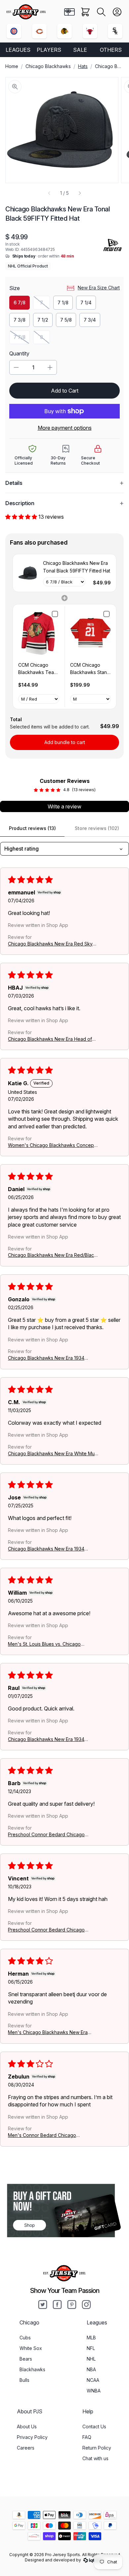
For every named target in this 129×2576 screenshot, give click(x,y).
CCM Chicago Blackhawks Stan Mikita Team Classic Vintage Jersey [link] (88, 669)
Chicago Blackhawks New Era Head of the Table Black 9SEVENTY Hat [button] (50, 1039)
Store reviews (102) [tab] (97, 828)
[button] (101, 12)
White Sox (31, 2348)
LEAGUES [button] (18, 50)
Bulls (24, 2380)
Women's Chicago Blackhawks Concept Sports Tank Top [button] (52, 1145)
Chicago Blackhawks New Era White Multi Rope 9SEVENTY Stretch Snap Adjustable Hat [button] (53, 1453)
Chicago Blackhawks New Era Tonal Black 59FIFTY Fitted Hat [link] (77, 567)
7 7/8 (22, 339)
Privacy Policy (32, 2437)
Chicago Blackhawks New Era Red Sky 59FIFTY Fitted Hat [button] (50, 944)
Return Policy (97, 2448)
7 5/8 (66, 320)
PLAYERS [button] (49, 50)
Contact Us (94, 2426)
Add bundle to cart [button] (65, 742)
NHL (91, 2359)
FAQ (87, 2437)
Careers (26, 2448)
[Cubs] (14, 31)
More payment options (65, 428)
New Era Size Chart (99, 288)
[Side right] (80, 193)
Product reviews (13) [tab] (32, 828)
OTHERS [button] (111, 50)
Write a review (64, 806)
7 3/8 (20, 320)
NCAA (93, 2380)
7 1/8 (63, 303)
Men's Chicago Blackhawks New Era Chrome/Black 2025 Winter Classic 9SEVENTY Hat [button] (48, 2033)
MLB (91, 2338)
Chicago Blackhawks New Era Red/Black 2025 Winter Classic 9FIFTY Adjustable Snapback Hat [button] (52, 1255)
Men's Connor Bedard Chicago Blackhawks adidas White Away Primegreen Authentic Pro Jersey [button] (44, 2135)
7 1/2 (43, 320)
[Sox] (115, 31)
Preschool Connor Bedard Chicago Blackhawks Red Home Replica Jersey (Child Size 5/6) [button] (50, 1834)
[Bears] (39, 31)
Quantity (19, 353)
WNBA (94, 2391)
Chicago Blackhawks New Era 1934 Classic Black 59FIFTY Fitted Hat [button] (46, 1358)
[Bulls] (90, 31)
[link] (28, 573)
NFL (91, 2348)
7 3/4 (90, 320)
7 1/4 (86, 303)
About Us (27, 2426)
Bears (26, 2359)
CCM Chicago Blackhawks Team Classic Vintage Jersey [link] (38, 669)
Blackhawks (32, 2369)
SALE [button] (80, 50)
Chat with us (95, 2458)
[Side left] (49, 193)
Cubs (25, 2338)
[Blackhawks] (64, 31)
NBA (91, 2369)
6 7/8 (20, 303)
